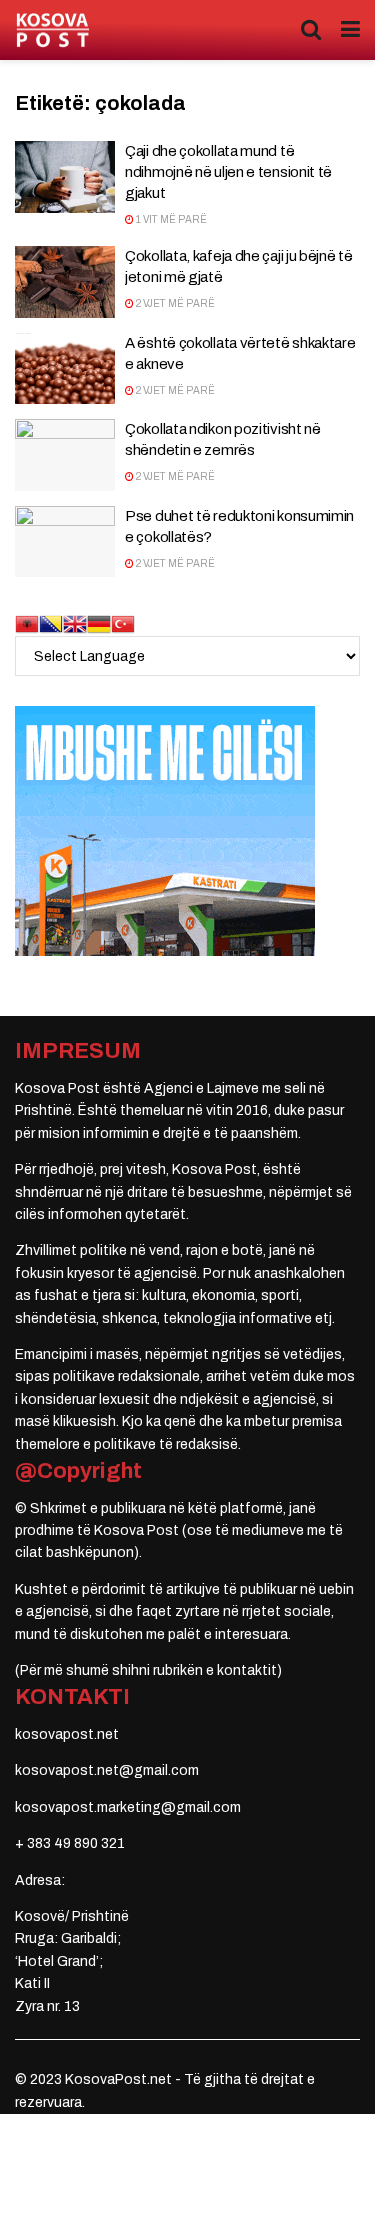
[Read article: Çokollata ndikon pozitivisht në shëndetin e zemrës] (65, 455)
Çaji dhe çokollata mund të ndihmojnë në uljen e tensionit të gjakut (228, 172)
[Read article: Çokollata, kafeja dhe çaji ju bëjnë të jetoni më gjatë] (65, 282)
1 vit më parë (170, 219)
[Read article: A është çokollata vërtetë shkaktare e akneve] (65, 369)
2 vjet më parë (174, 303)
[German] (99, 623)
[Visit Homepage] (52, 30)
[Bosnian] (51, 623)
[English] (75, 623)
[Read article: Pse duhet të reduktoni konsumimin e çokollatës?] (65, 542)
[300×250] (165, 830)
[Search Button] (311, 30)
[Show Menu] (350, 30)
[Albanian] (27, 623)
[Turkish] (123, 623)
